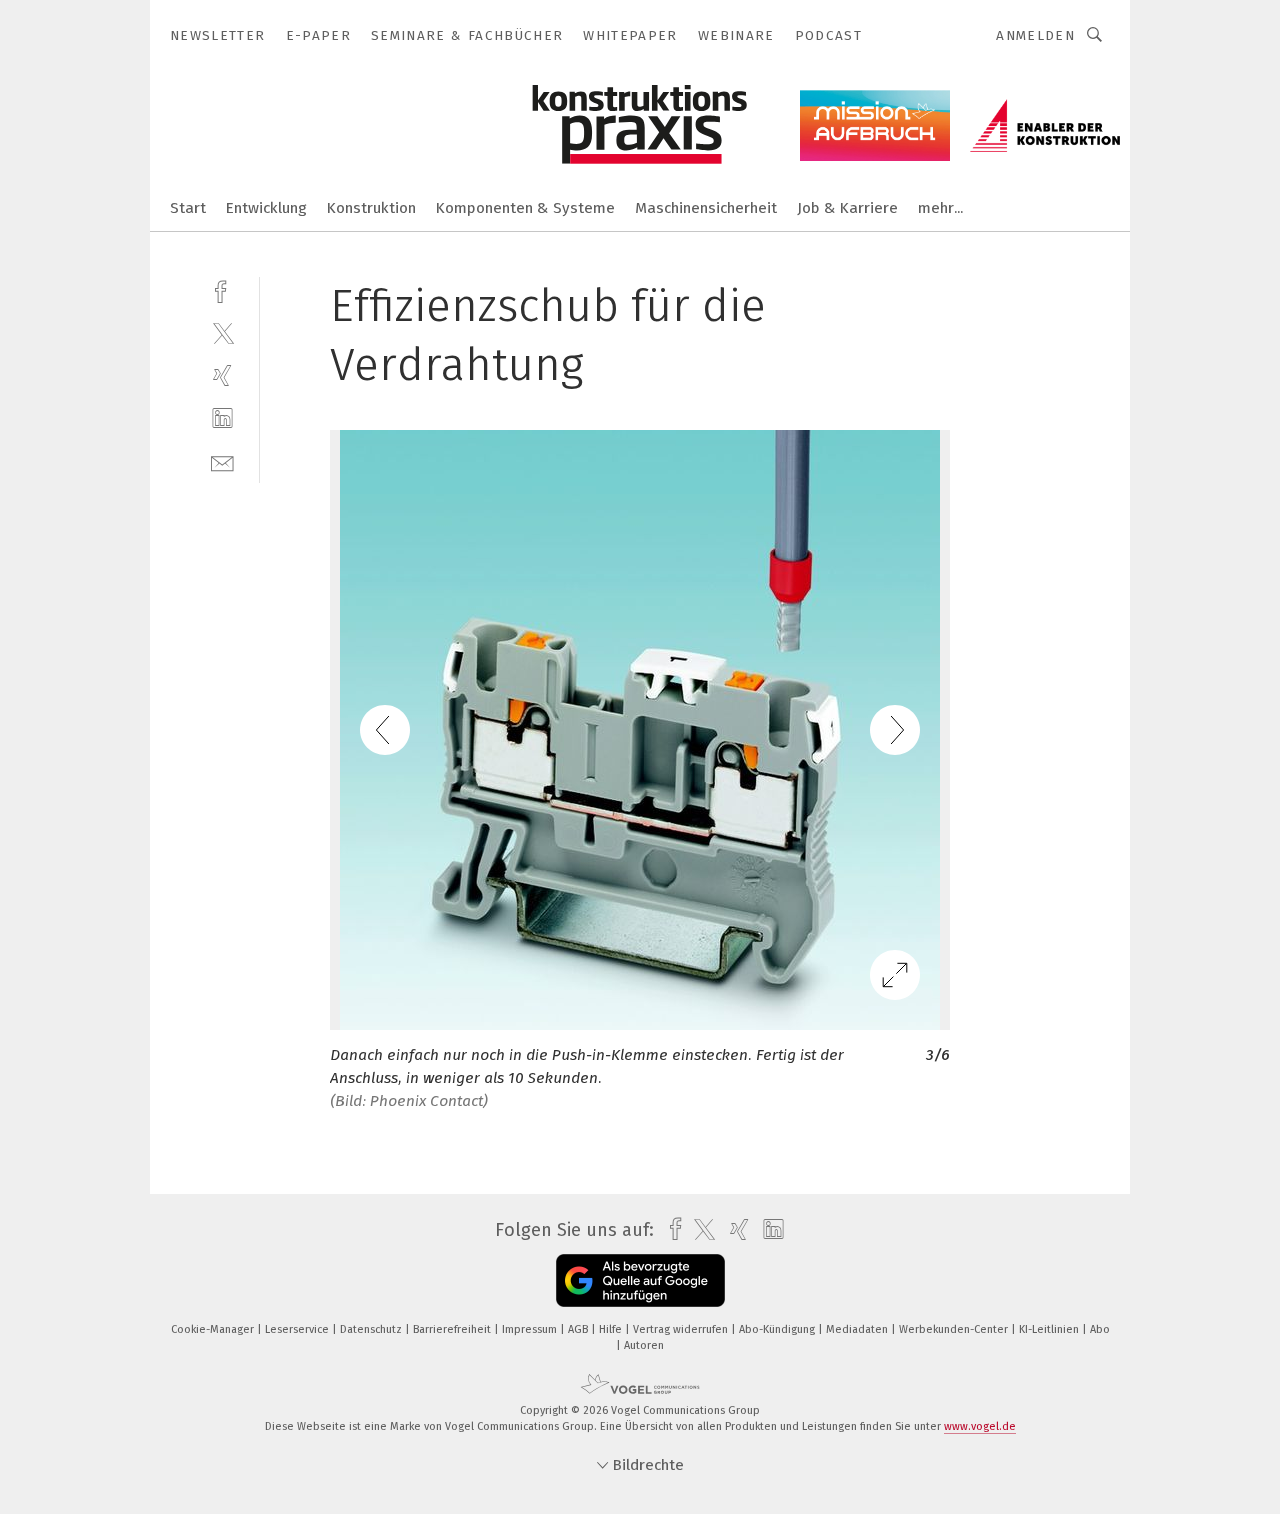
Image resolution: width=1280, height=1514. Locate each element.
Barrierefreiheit (453, 1329)
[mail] (222, 461)
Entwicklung (266, 208)
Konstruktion (371, 208)
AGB (579, 1329)
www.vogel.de (980, 1426)
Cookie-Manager (214, 1329)
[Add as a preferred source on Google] (640, 1280)
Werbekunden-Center (955, 1329)
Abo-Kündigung (778, 1329)
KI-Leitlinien (1050, 1329)
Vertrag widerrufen (682, 1329)
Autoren (644, 1345)
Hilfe (612, 1329)
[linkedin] (222, 418)
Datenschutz (372, 1329)
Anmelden (1035, 35)
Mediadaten (858, 1329)
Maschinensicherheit (706, 208)
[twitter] (222, 332)
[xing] (222, 375)
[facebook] (222, 289)
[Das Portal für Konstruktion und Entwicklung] (188, 206)
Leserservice (298, 1329)
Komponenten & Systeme (525, 208)
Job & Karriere (847, 208)
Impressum (531, 1329)
